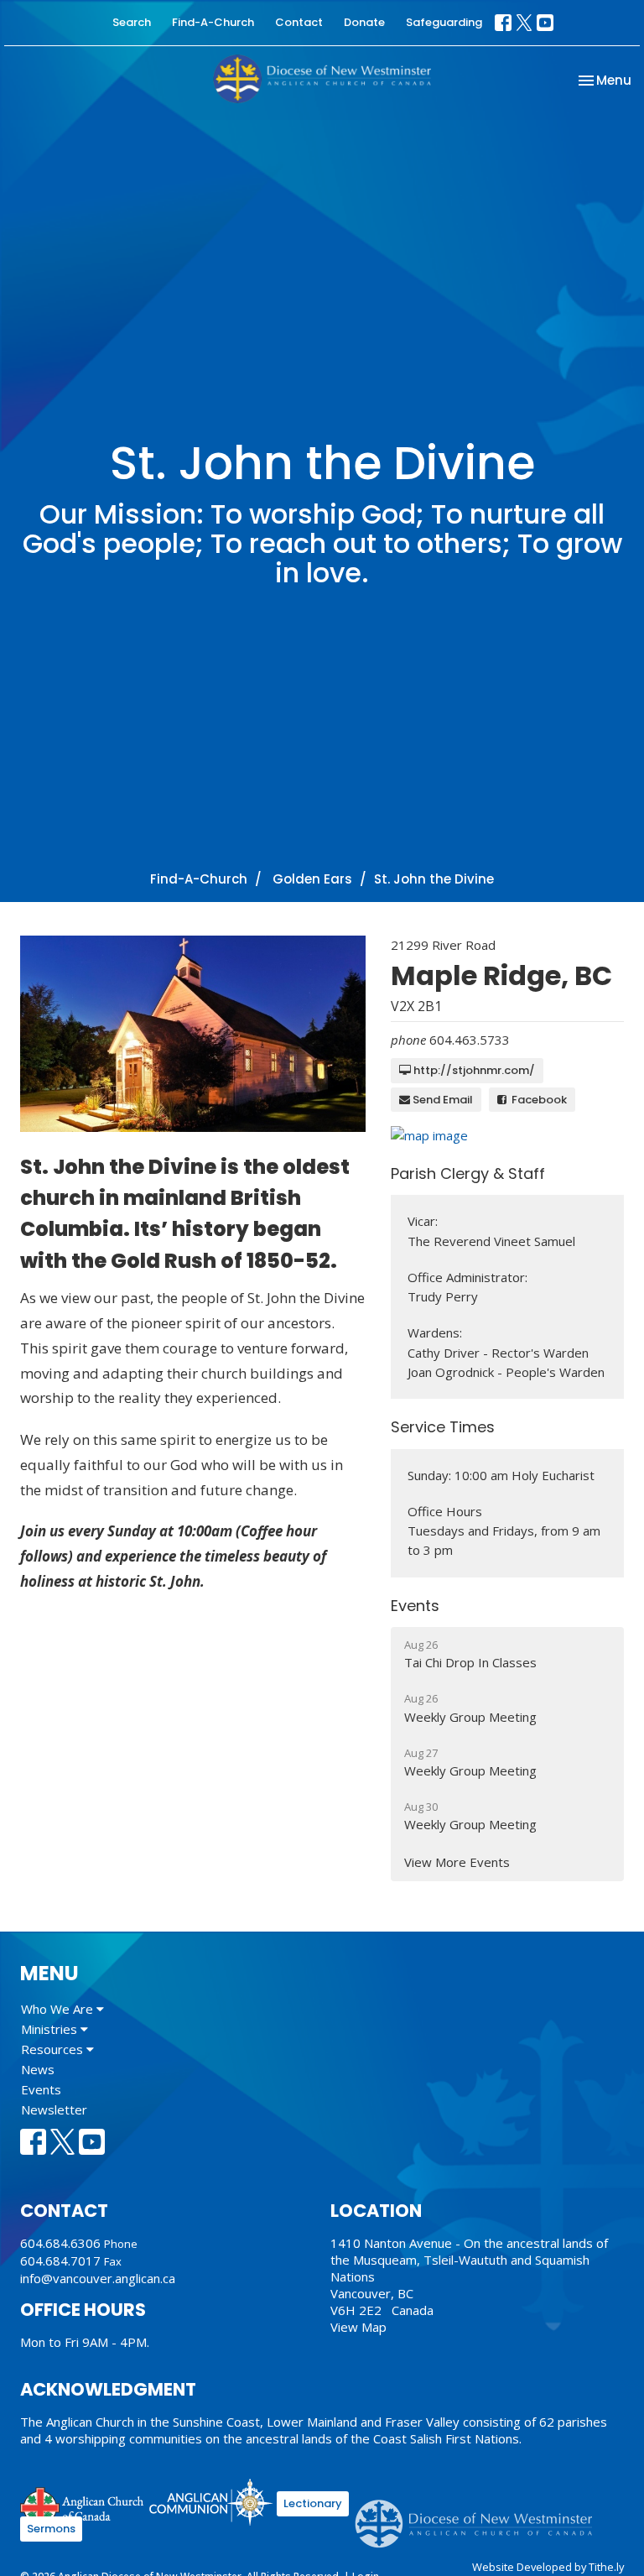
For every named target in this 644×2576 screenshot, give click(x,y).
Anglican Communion (211, 2502)
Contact (299, 22)
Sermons (51, 2529)
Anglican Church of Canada (83, 2505)
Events (41, 2089)
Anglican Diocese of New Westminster (480, 2516)
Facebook (537, 1100)
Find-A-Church (213, 22)
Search (132, 22)
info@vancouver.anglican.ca (98, 2278)
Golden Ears (312, 879)
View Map (358, 2327)
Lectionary (313, 2503)
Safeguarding (444, 22)
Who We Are (59, 2009)
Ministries (51, 2029)
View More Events (457, 1862)
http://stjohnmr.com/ (473, 1070)
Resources (54, 2049)
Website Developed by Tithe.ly (548, 2567)
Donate (364, 22)
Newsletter (54, 2109)
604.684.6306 (60, 2243)
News (38, 2069)
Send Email (441, 1100)
